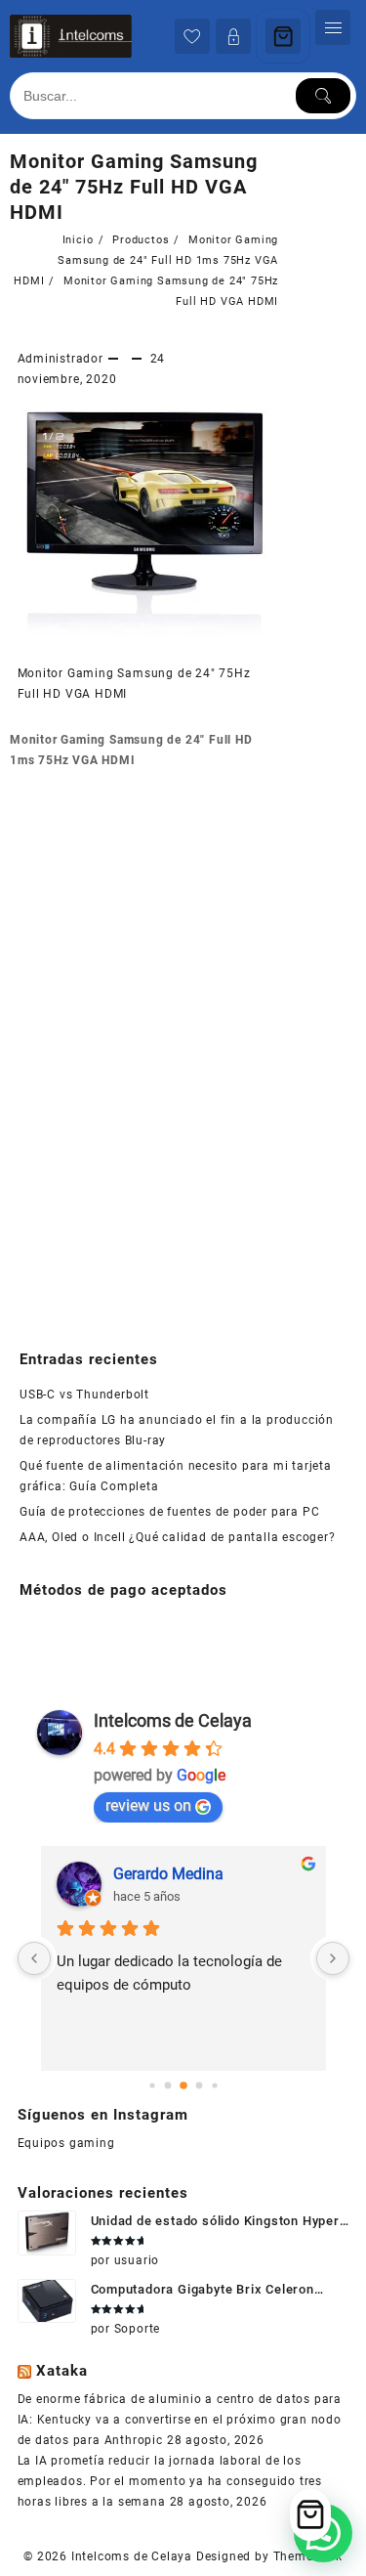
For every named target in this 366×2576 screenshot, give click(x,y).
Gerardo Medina (168, 1874)
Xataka (62, 2371)
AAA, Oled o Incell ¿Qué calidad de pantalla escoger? (178, 1537)
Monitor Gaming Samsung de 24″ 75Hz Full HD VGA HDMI (134, 187)
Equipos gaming (66, 2143)
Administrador (61, 359)
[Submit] (323, 96)
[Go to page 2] (183, 2086)
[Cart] (283, 36)
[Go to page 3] (199, 2086)
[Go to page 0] (152, 2086)
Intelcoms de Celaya (173, 1720)
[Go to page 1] (167, 2086)
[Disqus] (144, 1051)
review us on (148, 1805)
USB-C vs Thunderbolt (84, 1395)
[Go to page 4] (214, 2086)
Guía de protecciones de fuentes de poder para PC (169, 1512)
